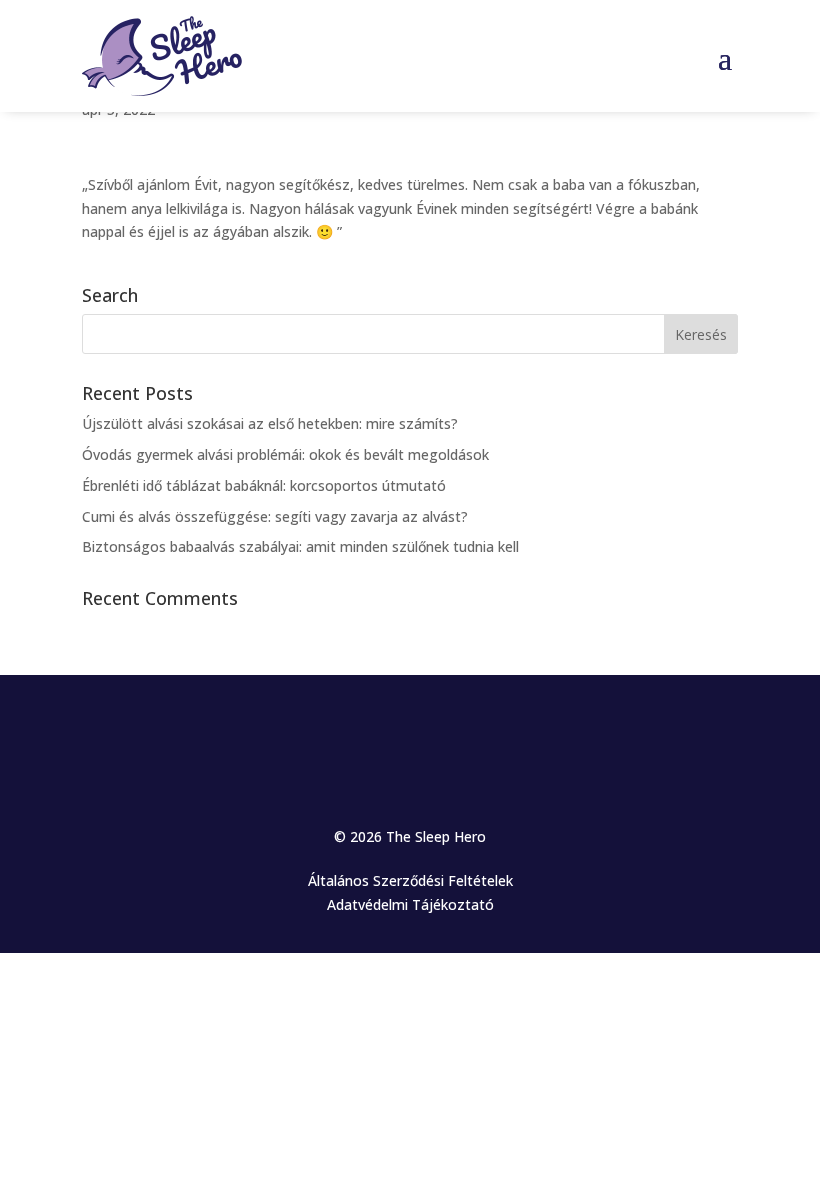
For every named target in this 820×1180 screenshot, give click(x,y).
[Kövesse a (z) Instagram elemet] (370, 731)
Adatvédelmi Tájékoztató (410, 904)
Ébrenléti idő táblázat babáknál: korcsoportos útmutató (264, 485)
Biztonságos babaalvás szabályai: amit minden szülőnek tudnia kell (300, 546)
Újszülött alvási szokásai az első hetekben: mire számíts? (270, 423)
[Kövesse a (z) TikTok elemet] (450, 731)
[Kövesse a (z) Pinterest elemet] (490, 731)
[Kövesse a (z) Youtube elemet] (410, 731)
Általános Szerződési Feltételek (410, 880)
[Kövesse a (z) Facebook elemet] (330, 731)
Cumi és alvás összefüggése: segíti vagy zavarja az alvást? (275, 516)
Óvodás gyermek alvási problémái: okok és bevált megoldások (285, 454)
